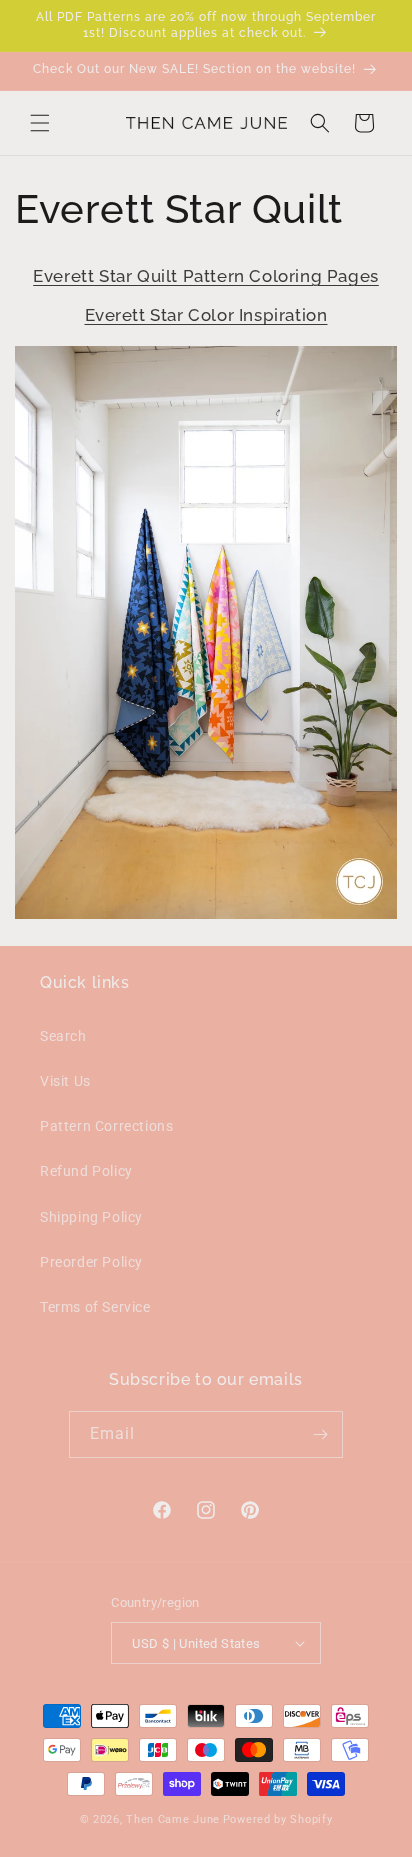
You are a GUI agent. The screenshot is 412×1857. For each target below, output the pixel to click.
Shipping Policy (91, 1217)
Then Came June (173, 1819)
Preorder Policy (91, 1262)
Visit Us (65, 1081)
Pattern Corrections (106, 1126)
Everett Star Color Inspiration (206, 315)
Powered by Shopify (278, 1819)
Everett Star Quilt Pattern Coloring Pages (206, 276)
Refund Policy (86, 1171)
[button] (40, 123)
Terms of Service (95, 1307)
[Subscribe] (320, 1434)
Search (63, 1036)
